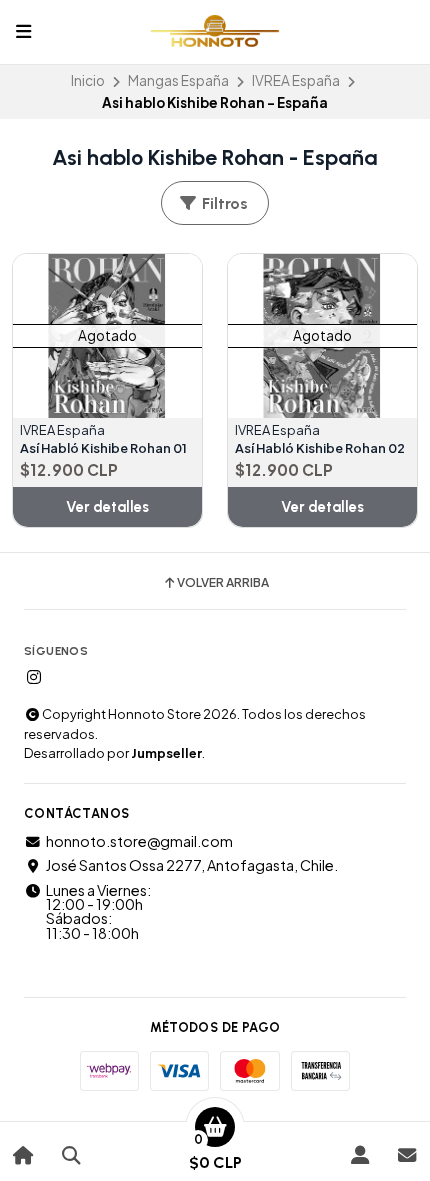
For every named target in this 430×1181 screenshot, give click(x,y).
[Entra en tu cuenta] (359, 1155)
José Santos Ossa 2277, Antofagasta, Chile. (192, 865)
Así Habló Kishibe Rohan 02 (320, 448)
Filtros (223, 203)
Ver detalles (107, 507)
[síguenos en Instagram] (34, 677)
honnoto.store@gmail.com (139, 841)
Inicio (88, 80)
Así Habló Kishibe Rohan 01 (103, 448)
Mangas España (178, 80)
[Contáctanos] (406, 1155)
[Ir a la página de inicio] (23, 1155)
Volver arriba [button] (223, 583)
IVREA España (296, 80)
